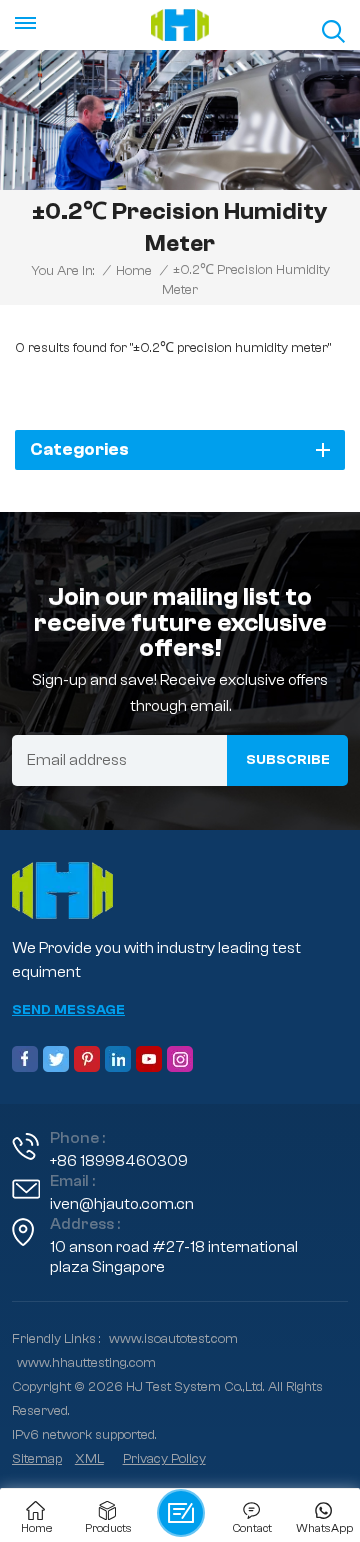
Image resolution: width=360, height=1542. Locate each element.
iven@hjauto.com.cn (122, 1204)
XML (89, 1459)
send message (68, 1010)
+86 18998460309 (119, 1161)
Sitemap (37, 1459)
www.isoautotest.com (173, 1339)
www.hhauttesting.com (86, 1363)
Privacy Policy (164, 1459)
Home (134, 271)
